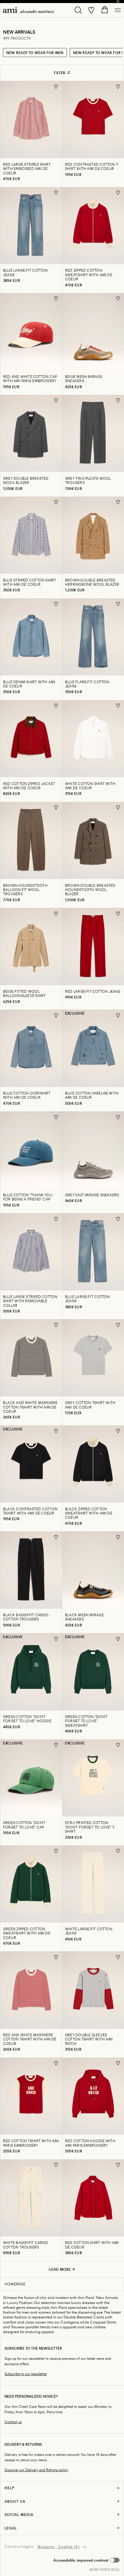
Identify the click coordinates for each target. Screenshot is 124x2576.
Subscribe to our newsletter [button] (26, 2374)
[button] (86, 2560)
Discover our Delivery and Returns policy (36, 2470)
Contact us (13, 2422)
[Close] (118, 2)
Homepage (15, 2284)
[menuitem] (29, 10)
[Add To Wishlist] (56, 87)
